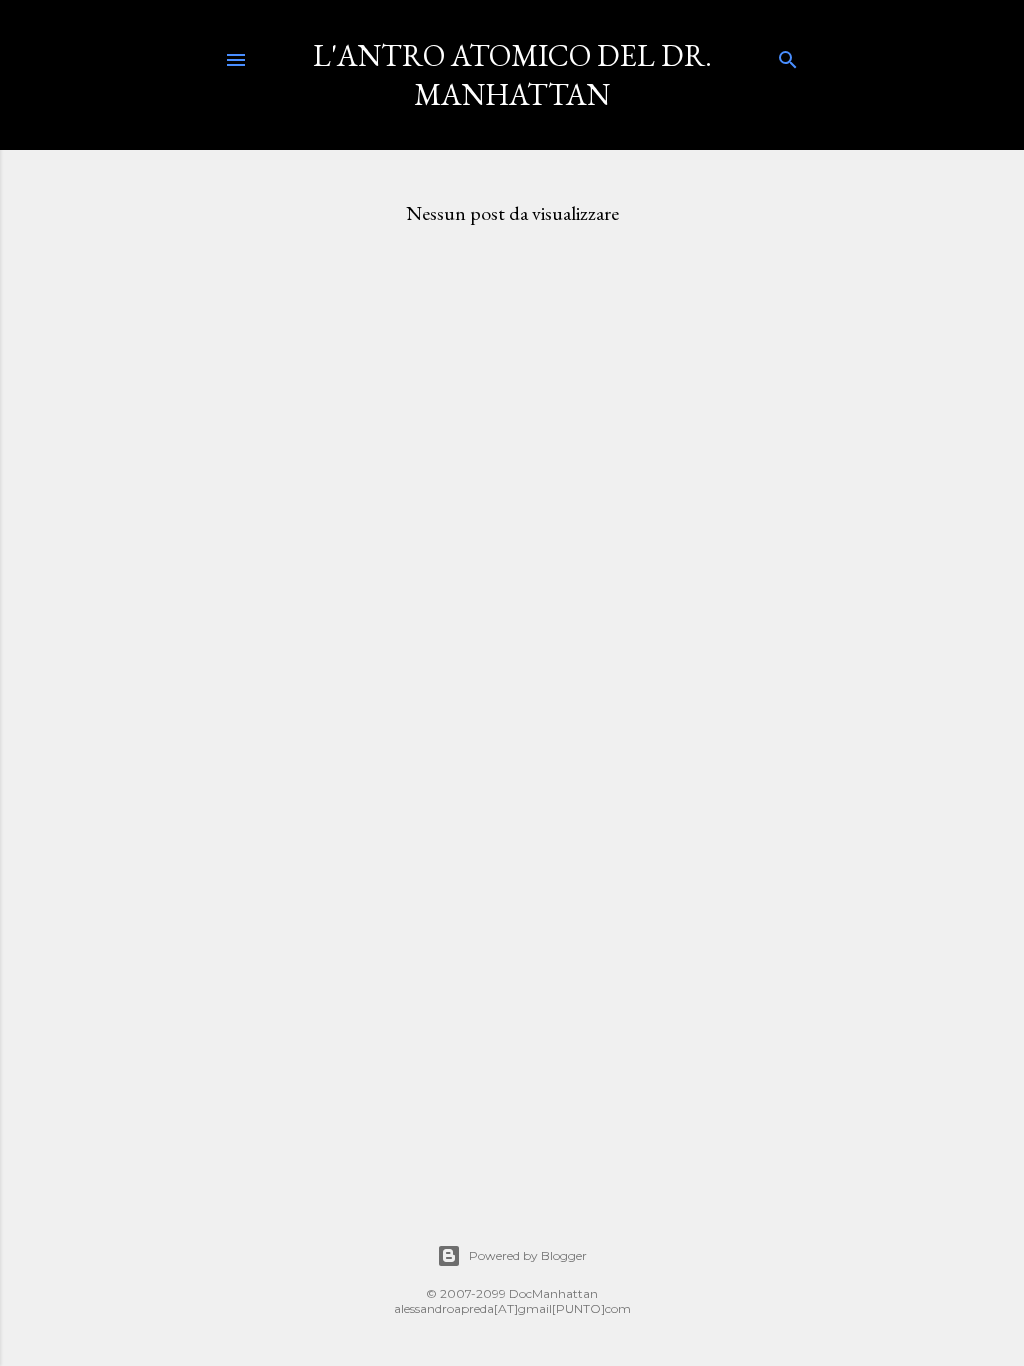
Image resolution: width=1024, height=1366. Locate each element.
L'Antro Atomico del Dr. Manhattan (512, 75)
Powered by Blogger (528, 1255)
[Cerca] (788, 55)
